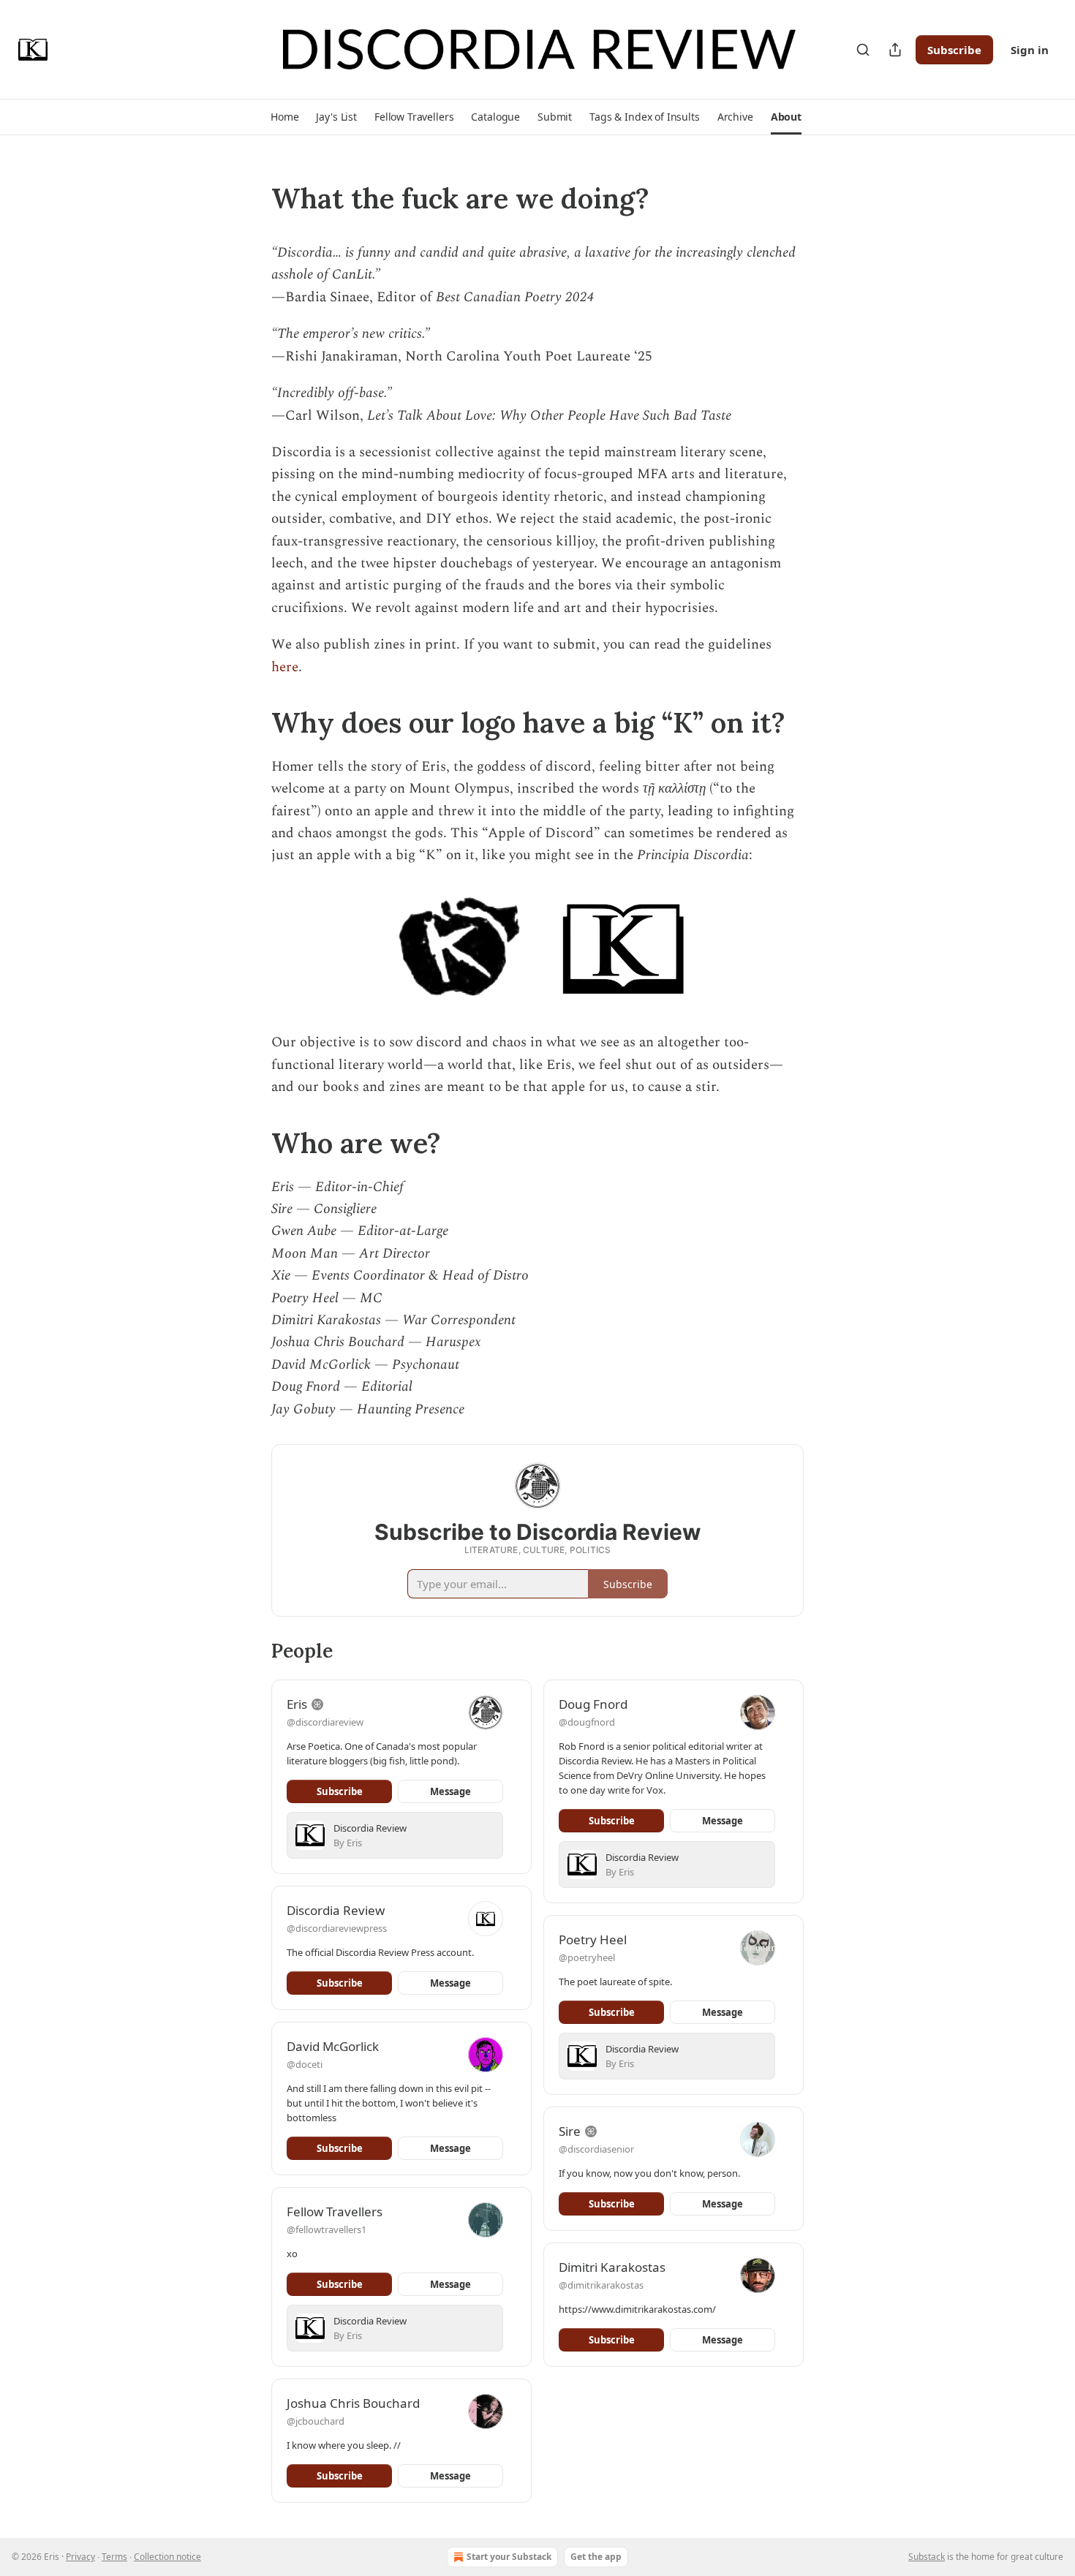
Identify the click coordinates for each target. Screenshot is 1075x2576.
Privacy (80, 2557)
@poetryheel (587, 1957)
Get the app (596, 2557)
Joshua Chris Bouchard (353, 2403)
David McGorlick (333, 2046)
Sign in (1030, 50)
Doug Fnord (593, 1704)
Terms (114, 2557)
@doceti (305, 2064)
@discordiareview (325, 1722)
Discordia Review (336, 1910)
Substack (927, 2557)
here (285, 667)
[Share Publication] (895, 50)
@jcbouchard (316, 2421)
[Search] (863, 50)
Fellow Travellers (335, 2211)
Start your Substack (509, 2557)
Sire (570, 2131)
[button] (284, 117)
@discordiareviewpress (337, 1928)
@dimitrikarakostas (601, 2285)
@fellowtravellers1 (327, 2229)
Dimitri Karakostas (612, 2267)
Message (450, 1791)
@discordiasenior (596, 2149)
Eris (297, 1704)
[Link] (251, 198)
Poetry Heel (593, 1939)
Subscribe (954, 50)
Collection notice (167, 2557)
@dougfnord (587, 1722)
